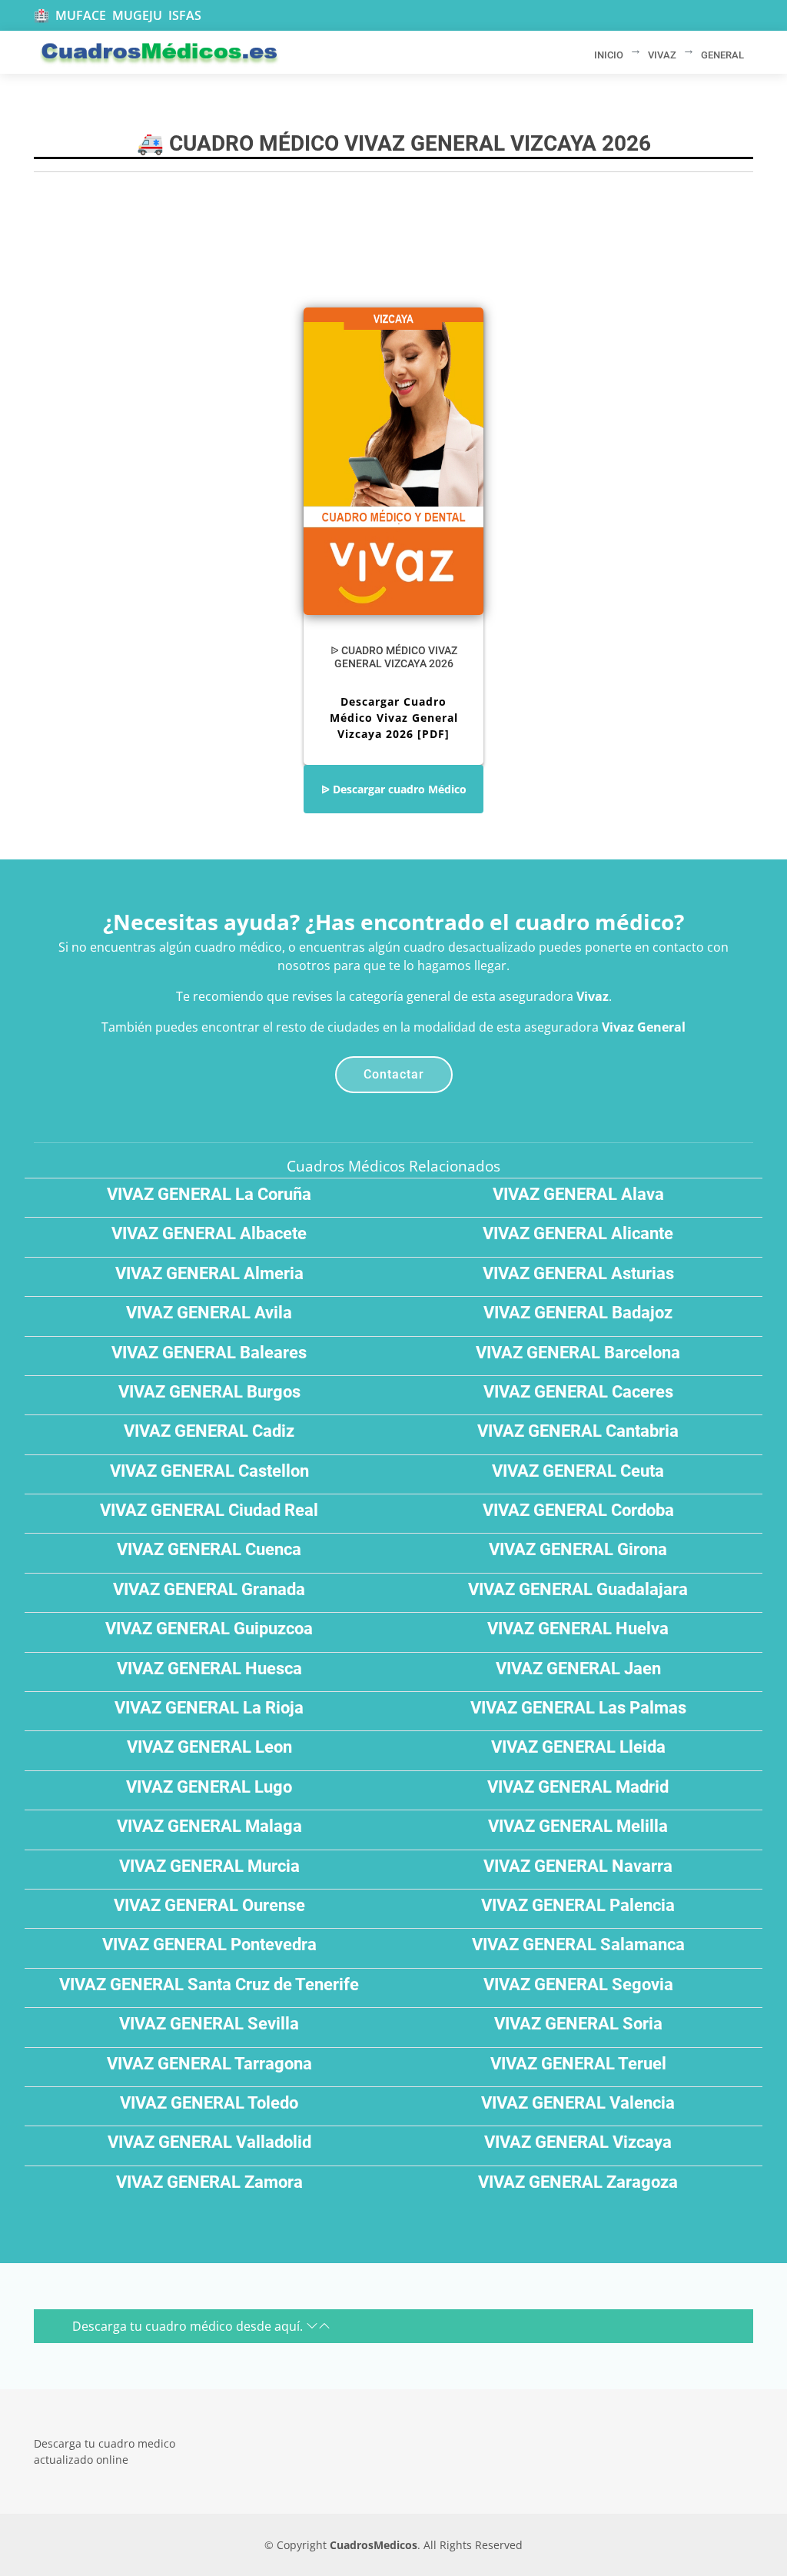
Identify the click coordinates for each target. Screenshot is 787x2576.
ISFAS (185, 15)
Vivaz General (644, 1027)
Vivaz (593, 996)
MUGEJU (137, 15)
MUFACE (81, 15)
